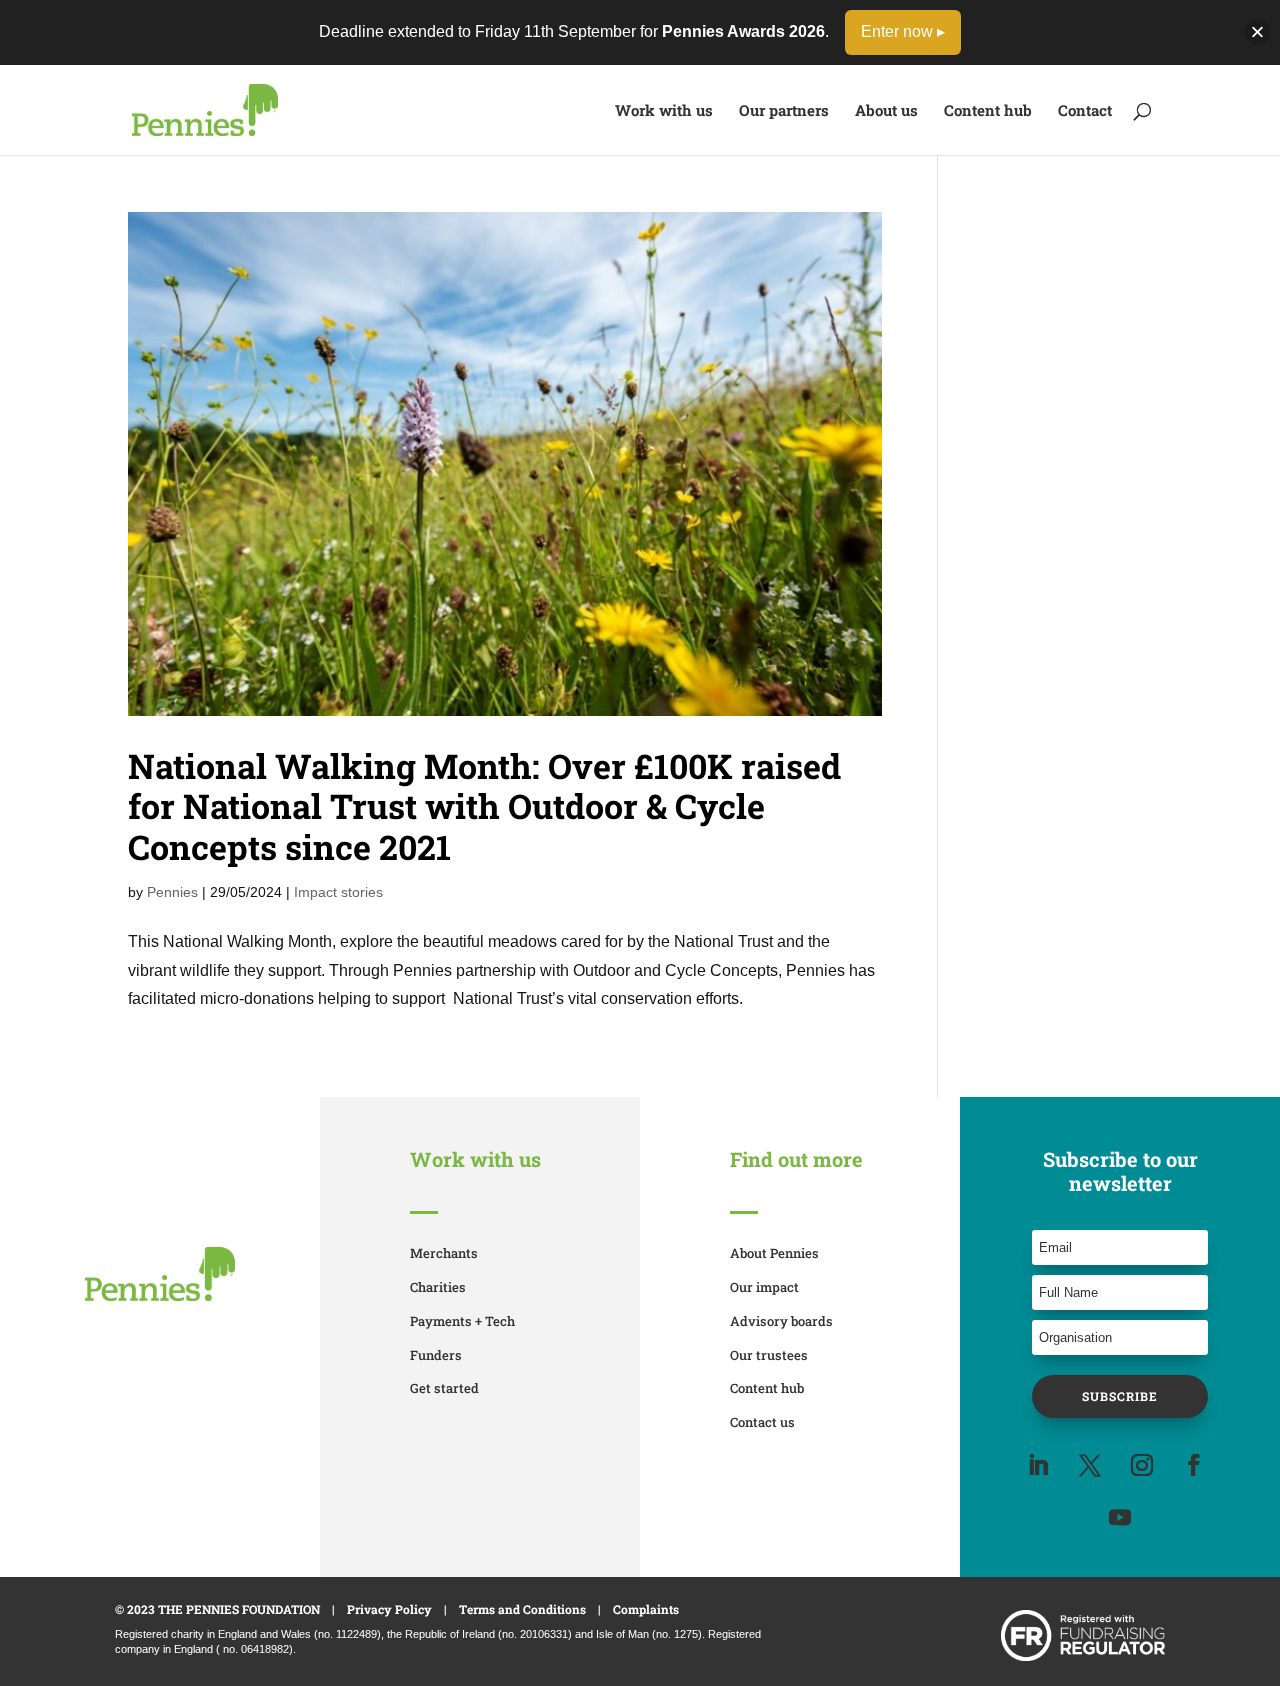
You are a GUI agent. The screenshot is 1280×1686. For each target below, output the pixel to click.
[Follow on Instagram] (1142, 1465)
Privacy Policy (389, 1609)
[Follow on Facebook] (1194, 1465)
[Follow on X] (1090, 1465)
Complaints (646, 1609)
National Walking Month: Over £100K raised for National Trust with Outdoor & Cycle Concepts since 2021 (484, 806)
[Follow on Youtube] (1120, 1517)
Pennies (172, 892)
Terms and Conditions (522, 1609)
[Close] (1257, 32)
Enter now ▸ (903, 31)
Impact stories (338, 892)
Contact (1085, 111)
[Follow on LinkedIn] (1038, 1465)
